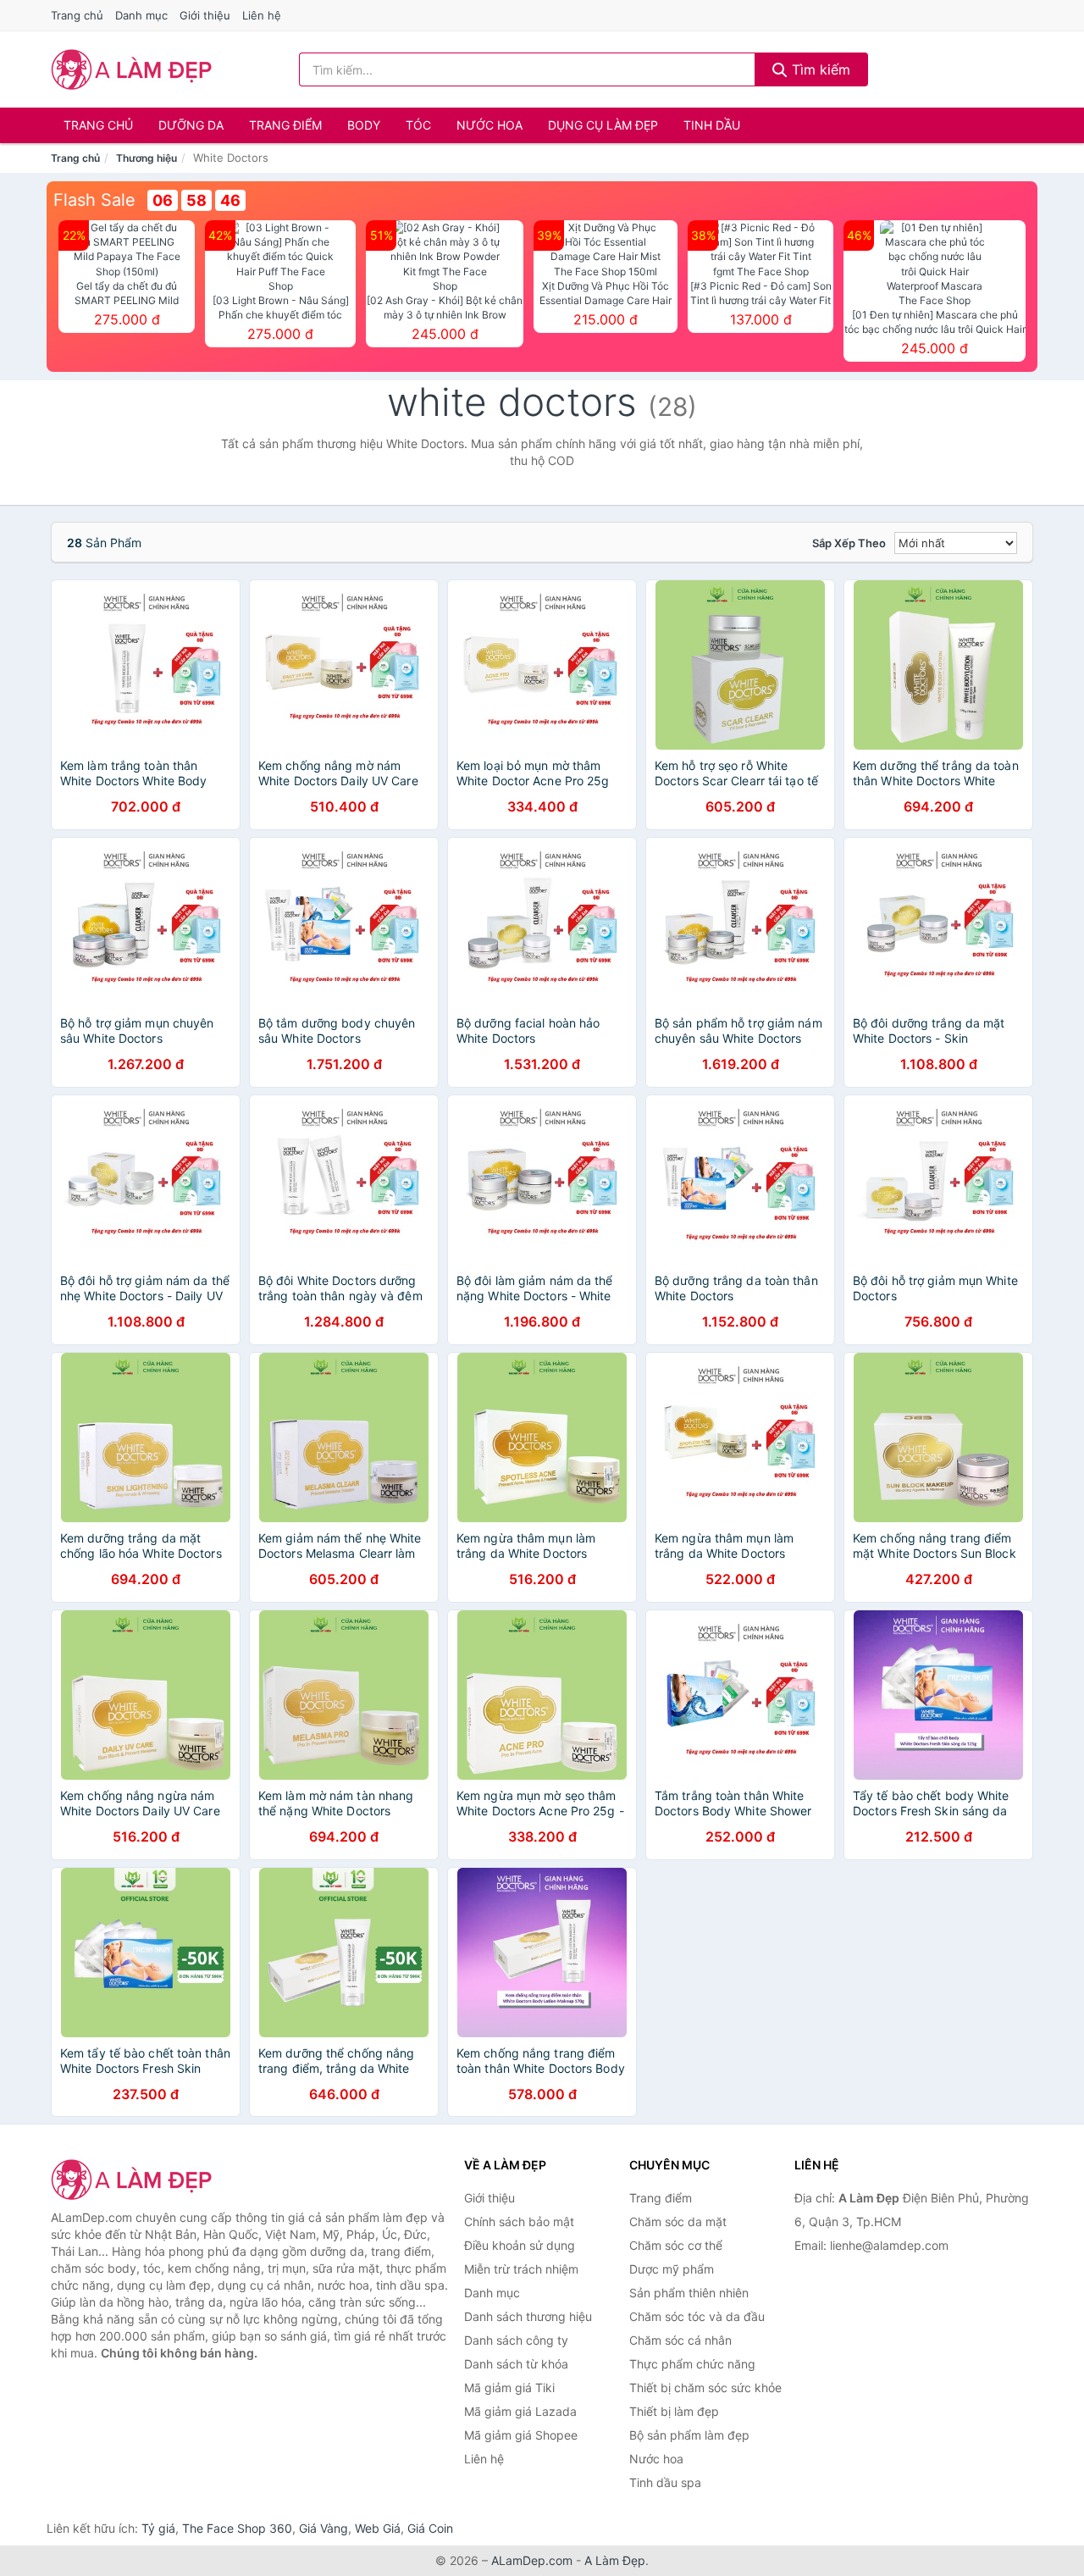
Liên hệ (262, 15)
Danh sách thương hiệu (528, 2316)
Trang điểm (285, 125)
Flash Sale (94, 200)
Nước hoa (489, 125)
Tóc (418, 125)
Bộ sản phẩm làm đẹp (689, 2435)
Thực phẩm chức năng (692, 2364)
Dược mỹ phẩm (672, 2269)
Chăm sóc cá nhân (680, 2340)
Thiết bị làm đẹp (674, 2411)
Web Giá (378, 2528)
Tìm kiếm (819, 69)
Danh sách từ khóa (516, 2364)
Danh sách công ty (516, 2340)
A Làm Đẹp (615, 2560)
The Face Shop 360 (237, 2528)
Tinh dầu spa (665, 2482)
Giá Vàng (324, 2528)
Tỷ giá (158, 2528)
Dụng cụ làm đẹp (603, 125)
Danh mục (141, 15)
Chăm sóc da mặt (678, 2221)
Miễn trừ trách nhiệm (521, 2269)
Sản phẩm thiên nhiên (689, 2293)
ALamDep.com (532, 2560)
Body (364, 125)
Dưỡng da (191, 125)
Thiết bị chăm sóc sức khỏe (705, 2388)
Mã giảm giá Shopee (521, 2435)
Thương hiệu (147, 158)
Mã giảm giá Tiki (509, 2388)
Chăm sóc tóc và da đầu (697, 2316)
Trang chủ (77, 15)
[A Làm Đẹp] (135, 2180)
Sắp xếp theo (849, 543)
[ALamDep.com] (132, 69)
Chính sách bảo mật (519, 2221)
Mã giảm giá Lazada (520, 2411)
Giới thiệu (205, 15)
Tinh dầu (712, 125)
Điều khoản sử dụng (520, 2245)
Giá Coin (430, 2528)
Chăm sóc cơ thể (676, 2245)
